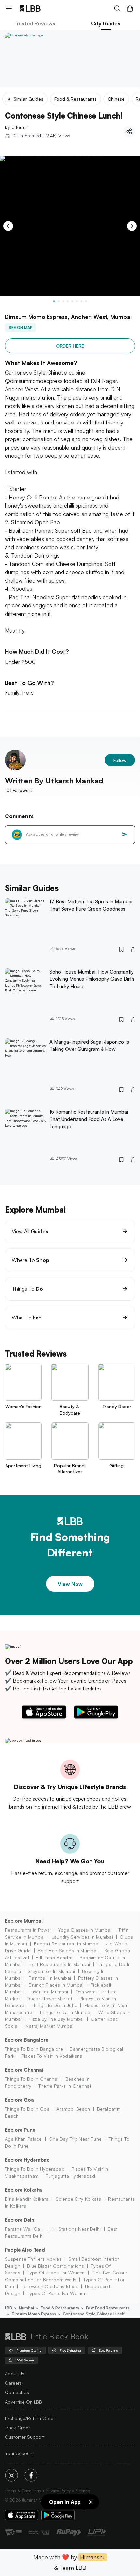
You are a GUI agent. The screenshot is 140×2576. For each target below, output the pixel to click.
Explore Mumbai (24, 1921)
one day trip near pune (75, 2139)
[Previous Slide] (8, 226)
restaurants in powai (28, 1930)
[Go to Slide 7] (81, 301)
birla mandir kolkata (27, 2199)
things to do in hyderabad (35, 2169)
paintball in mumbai (50, 1978)
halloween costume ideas (49, 2286)
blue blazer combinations (56, 2266)
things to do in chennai (32, 2079)
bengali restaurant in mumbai (67, 1944)
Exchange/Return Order (30, 2418)
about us (15, 2373)
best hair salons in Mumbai (68, 1951)
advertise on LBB (23, 2402)
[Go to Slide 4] (68, 301)
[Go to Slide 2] (59, 301)
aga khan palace (23, 2139)
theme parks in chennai (65, 2086)
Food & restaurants (60, 2308)
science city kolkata (78, 2199)
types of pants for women (57, 2293)
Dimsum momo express (34, 2314)
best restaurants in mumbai (59, 1964)
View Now (70, 1584)
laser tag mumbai (48, 1992)
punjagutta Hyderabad (70, 2176)
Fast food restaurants (108, 2308)
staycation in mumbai (51, 1971)
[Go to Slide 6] (77, 301)
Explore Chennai (24, 2070)
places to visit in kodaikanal (53, 2056)
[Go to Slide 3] (63, 301)
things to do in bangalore (34, 2049)
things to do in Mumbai (65, 2012)
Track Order (17, 2427)
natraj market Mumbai (49, 2026)
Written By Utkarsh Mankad (54, 781)
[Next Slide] (132, 226)
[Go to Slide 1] (54, 301)
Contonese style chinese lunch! (94, 2314)
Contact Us (17, 2392)
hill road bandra (54, 1957)
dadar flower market (49, 1998)
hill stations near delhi (76, 2229)
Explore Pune (20, 2130)
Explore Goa (19, 2100)
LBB (8, 2308)
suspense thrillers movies (33, 2259)
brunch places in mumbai (56, 1985)
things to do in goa (27, 2109)
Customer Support (25, 2437)
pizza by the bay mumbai (56, 2019)
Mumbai (26, 2308)
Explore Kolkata (23, 2190)
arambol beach (73, 2109)
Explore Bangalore (27, 2040)
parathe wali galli (24, 2229)
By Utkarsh (16, 127)
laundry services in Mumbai (82, 1937)
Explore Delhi (20, 2220)
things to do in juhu (54, 2005)
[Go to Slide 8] (86, 301)
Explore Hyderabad (27, 2160)
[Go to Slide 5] (72, 301)
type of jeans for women (56, 2273)
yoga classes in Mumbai (85, 1930)
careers (13, 2383)
